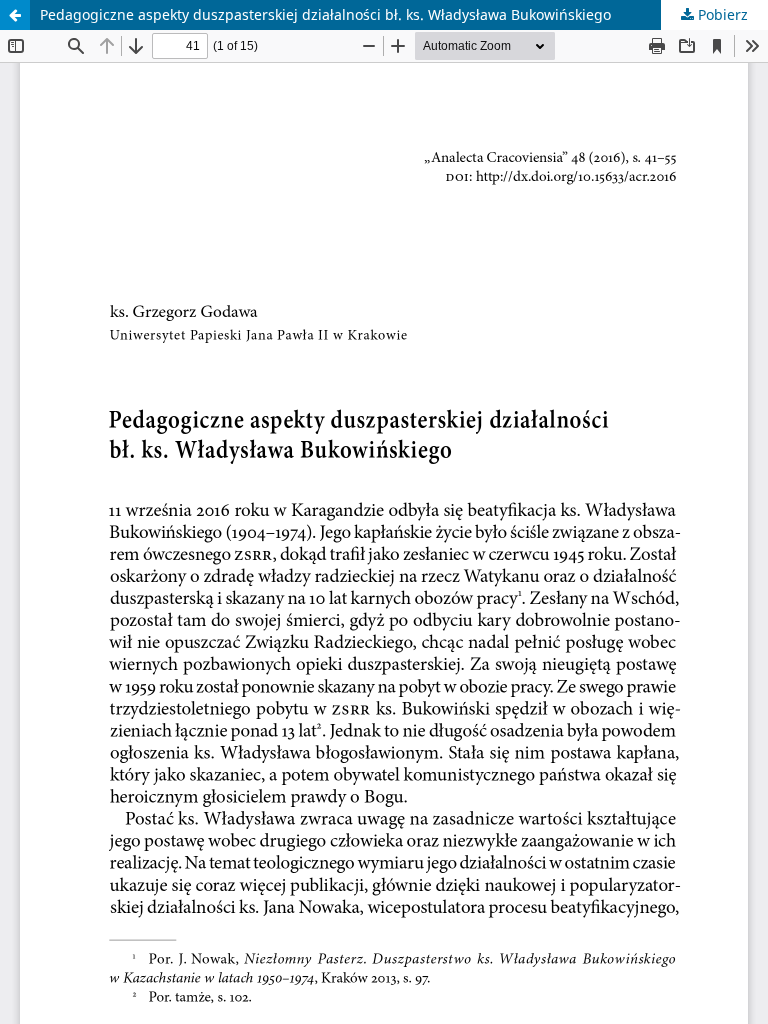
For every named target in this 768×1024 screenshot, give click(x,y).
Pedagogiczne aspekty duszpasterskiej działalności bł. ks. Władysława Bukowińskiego (325, 14)
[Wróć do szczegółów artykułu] (15, 15)
